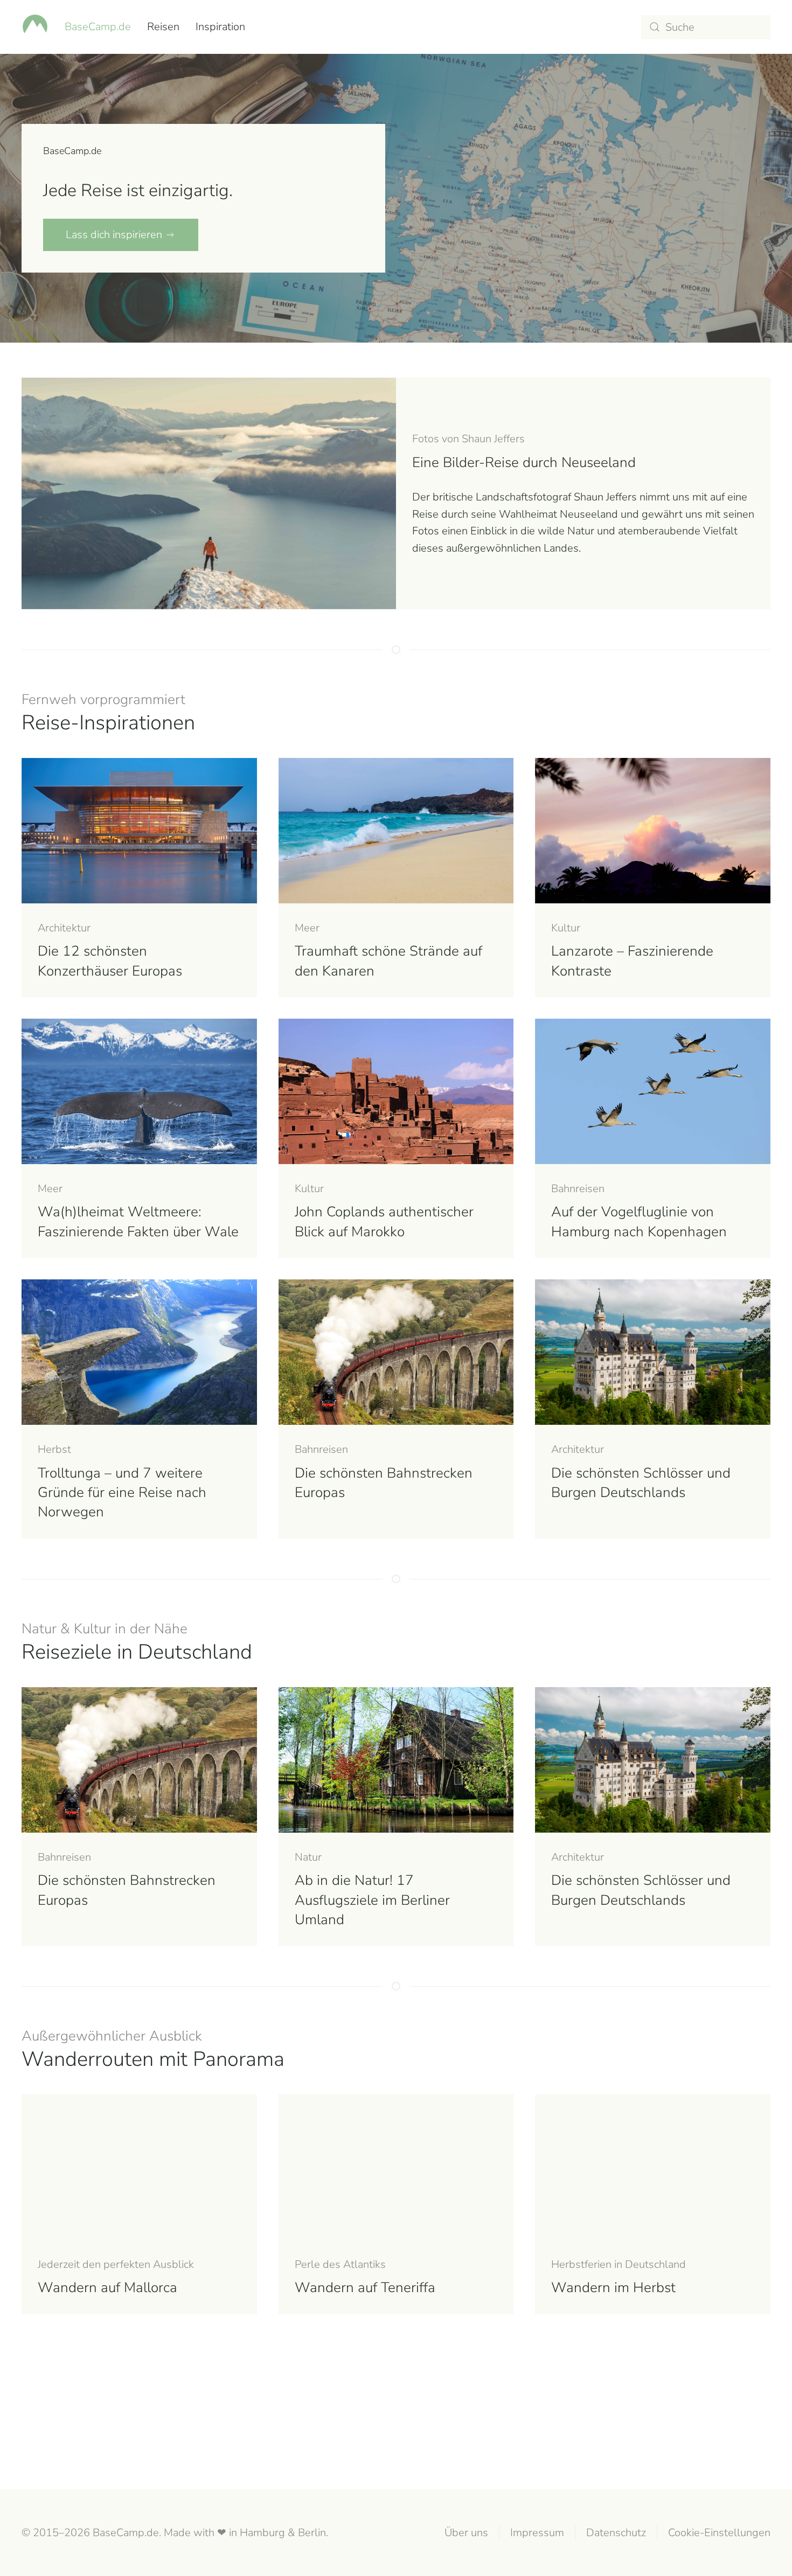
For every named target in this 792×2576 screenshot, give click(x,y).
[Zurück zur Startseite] (35, 27)
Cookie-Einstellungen (719, 2533)
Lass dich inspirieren (114, 235)
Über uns (466, 2533)
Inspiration (220, 27)
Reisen (163, 27)
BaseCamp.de (98, 27)
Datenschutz (616, 2533)
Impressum (537, 2533)
